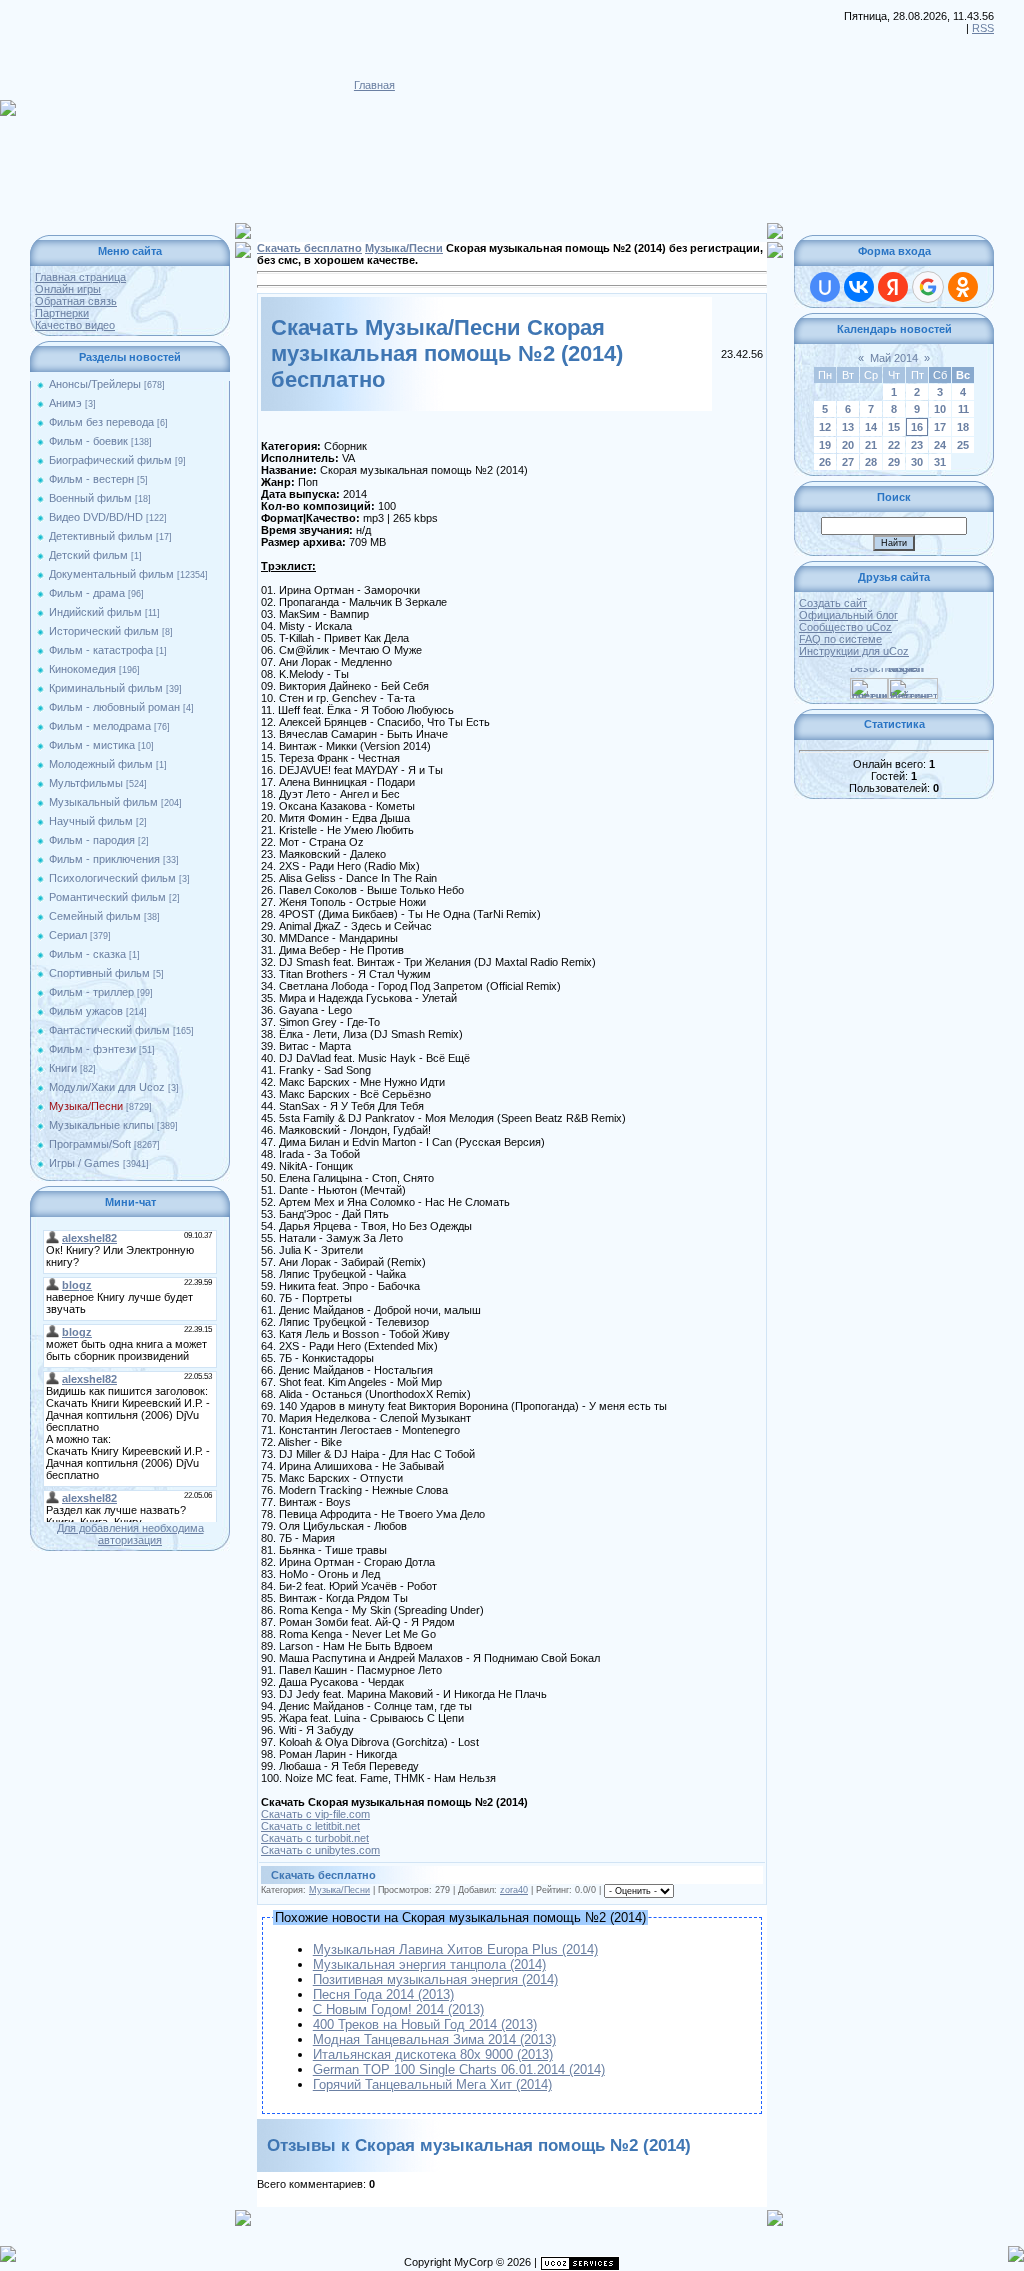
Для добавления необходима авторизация (130, 1534)
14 (871, 427)
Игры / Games (84, 1163)
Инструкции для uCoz (854, 651)
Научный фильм (91, 821)
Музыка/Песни (86, 1106)
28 (871, 462)
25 (963, 445)
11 (963, 409)
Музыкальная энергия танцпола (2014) (429, 1964)
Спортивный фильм (99, 973)
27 (848, 462)
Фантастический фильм (109, 1030)
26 (825, 462)
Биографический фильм (110, 460)
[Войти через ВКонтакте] (859, 287)
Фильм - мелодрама (100, 726)
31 (940, 462)
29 (894, 462)
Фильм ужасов (86, 1011)
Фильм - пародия (92, 840)
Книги (63, 1068)
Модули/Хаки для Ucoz (107, 1087)
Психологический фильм (112, 878)
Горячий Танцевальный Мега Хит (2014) (432, 2084)
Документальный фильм (111, 574)
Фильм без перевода (101, 422)
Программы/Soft (90, 1144)
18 (963, 427)
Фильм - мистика (92, 745)
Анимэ (65, 403)
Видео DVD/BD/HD (96, 517)
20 (848, 445)
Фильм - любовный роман (114, 707)
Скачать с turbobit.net (315, 1838)
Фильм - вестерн (91, 479)
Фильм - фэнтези (92, 1049)
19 (825, 445)
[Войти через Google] (928, 287)
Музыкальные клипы (101, 1125)
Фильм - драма (87, 593)
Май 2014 (894, 358)
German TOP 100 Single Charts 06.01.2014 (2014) (459, 2069)
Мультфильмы (86, 783)
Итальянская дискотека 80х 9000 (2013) (433, 2054)
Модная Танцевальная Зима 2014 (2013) (434, 2039)
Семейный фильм (95, 916)
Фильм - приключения (104, 859)
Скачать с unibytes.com (320, 1850)
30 (917, 462)
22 (894, 445)
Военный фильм (90, 498)
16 (917, 427)
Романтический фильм (107, 897)
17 (940, 427)
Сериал (68, 935)
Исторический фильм (104, 631)
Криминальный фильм (106, 688)
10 (940, 409)
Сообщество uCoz (845, 627)
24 (940, 445)
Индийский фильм (95, 612)
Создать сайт (833, 603)
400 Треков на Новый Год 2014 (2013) (425, 2024)
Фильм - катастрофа (101, 650)
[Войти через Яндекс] (893, 287)
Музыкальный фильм (103, 802)
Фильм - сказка (87, 954)
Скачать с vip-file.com (315, 1814)
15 (894, 427)
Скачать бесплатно (309, 248)
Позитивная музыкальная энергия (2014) (435, 1979)
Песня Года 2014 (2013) (383, 1994)
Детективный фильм (101, 536)
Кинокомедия (82, 669)
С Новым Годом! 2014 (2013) (398, 2009)
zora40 (514, 1890)
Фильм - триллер (91, 992)
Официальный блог (848, 615)
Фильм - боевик (88, 441)
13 (848, 427)
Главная (374, 85)
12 (825, 427)
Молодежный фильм (101, 764)
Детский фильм (88, 555)
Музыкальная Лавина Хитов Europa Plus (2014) (455, 1949)
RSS (983, 28)
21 (871, 445)
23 (917, 445)
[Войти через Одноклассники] (963, 287)
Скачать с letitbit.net (310, 1826)
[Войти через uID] (825, 287)
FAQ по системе (840, 639)
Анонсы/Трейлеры (95, 384)
